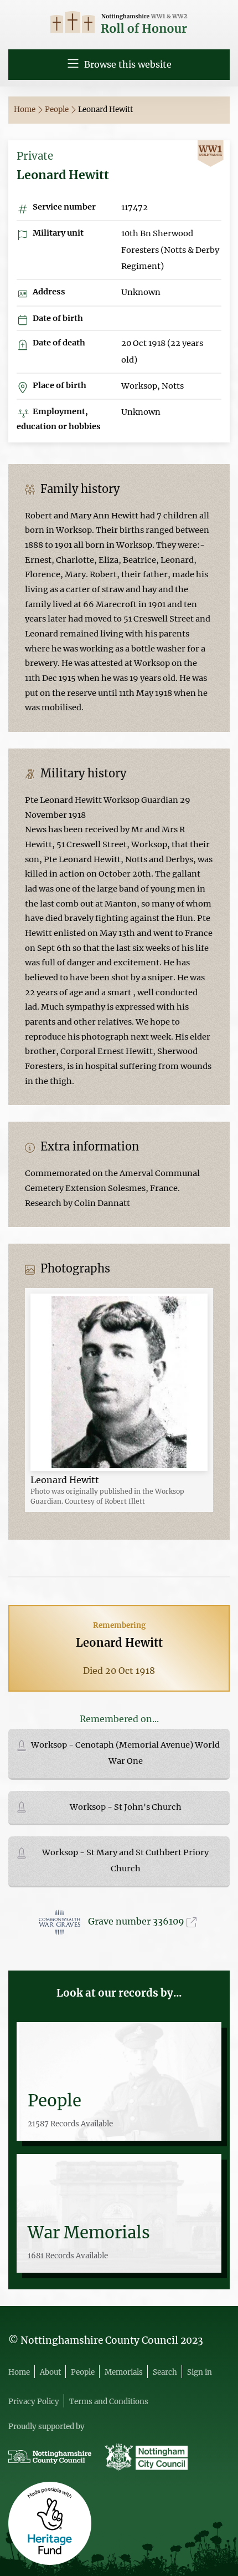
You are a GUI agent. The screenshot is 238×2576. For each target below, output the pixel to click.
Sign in (200, 2372)
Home (25, 110)
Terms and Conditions (109, 2402)
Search (165, 2372)
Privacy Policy (34, 2402)
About (50, 2372)
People (58, 110)
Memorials (124, 2372)
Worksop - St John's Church (126, 1807)
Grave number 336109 (137, 1921)
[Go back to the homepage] (119, 24)
